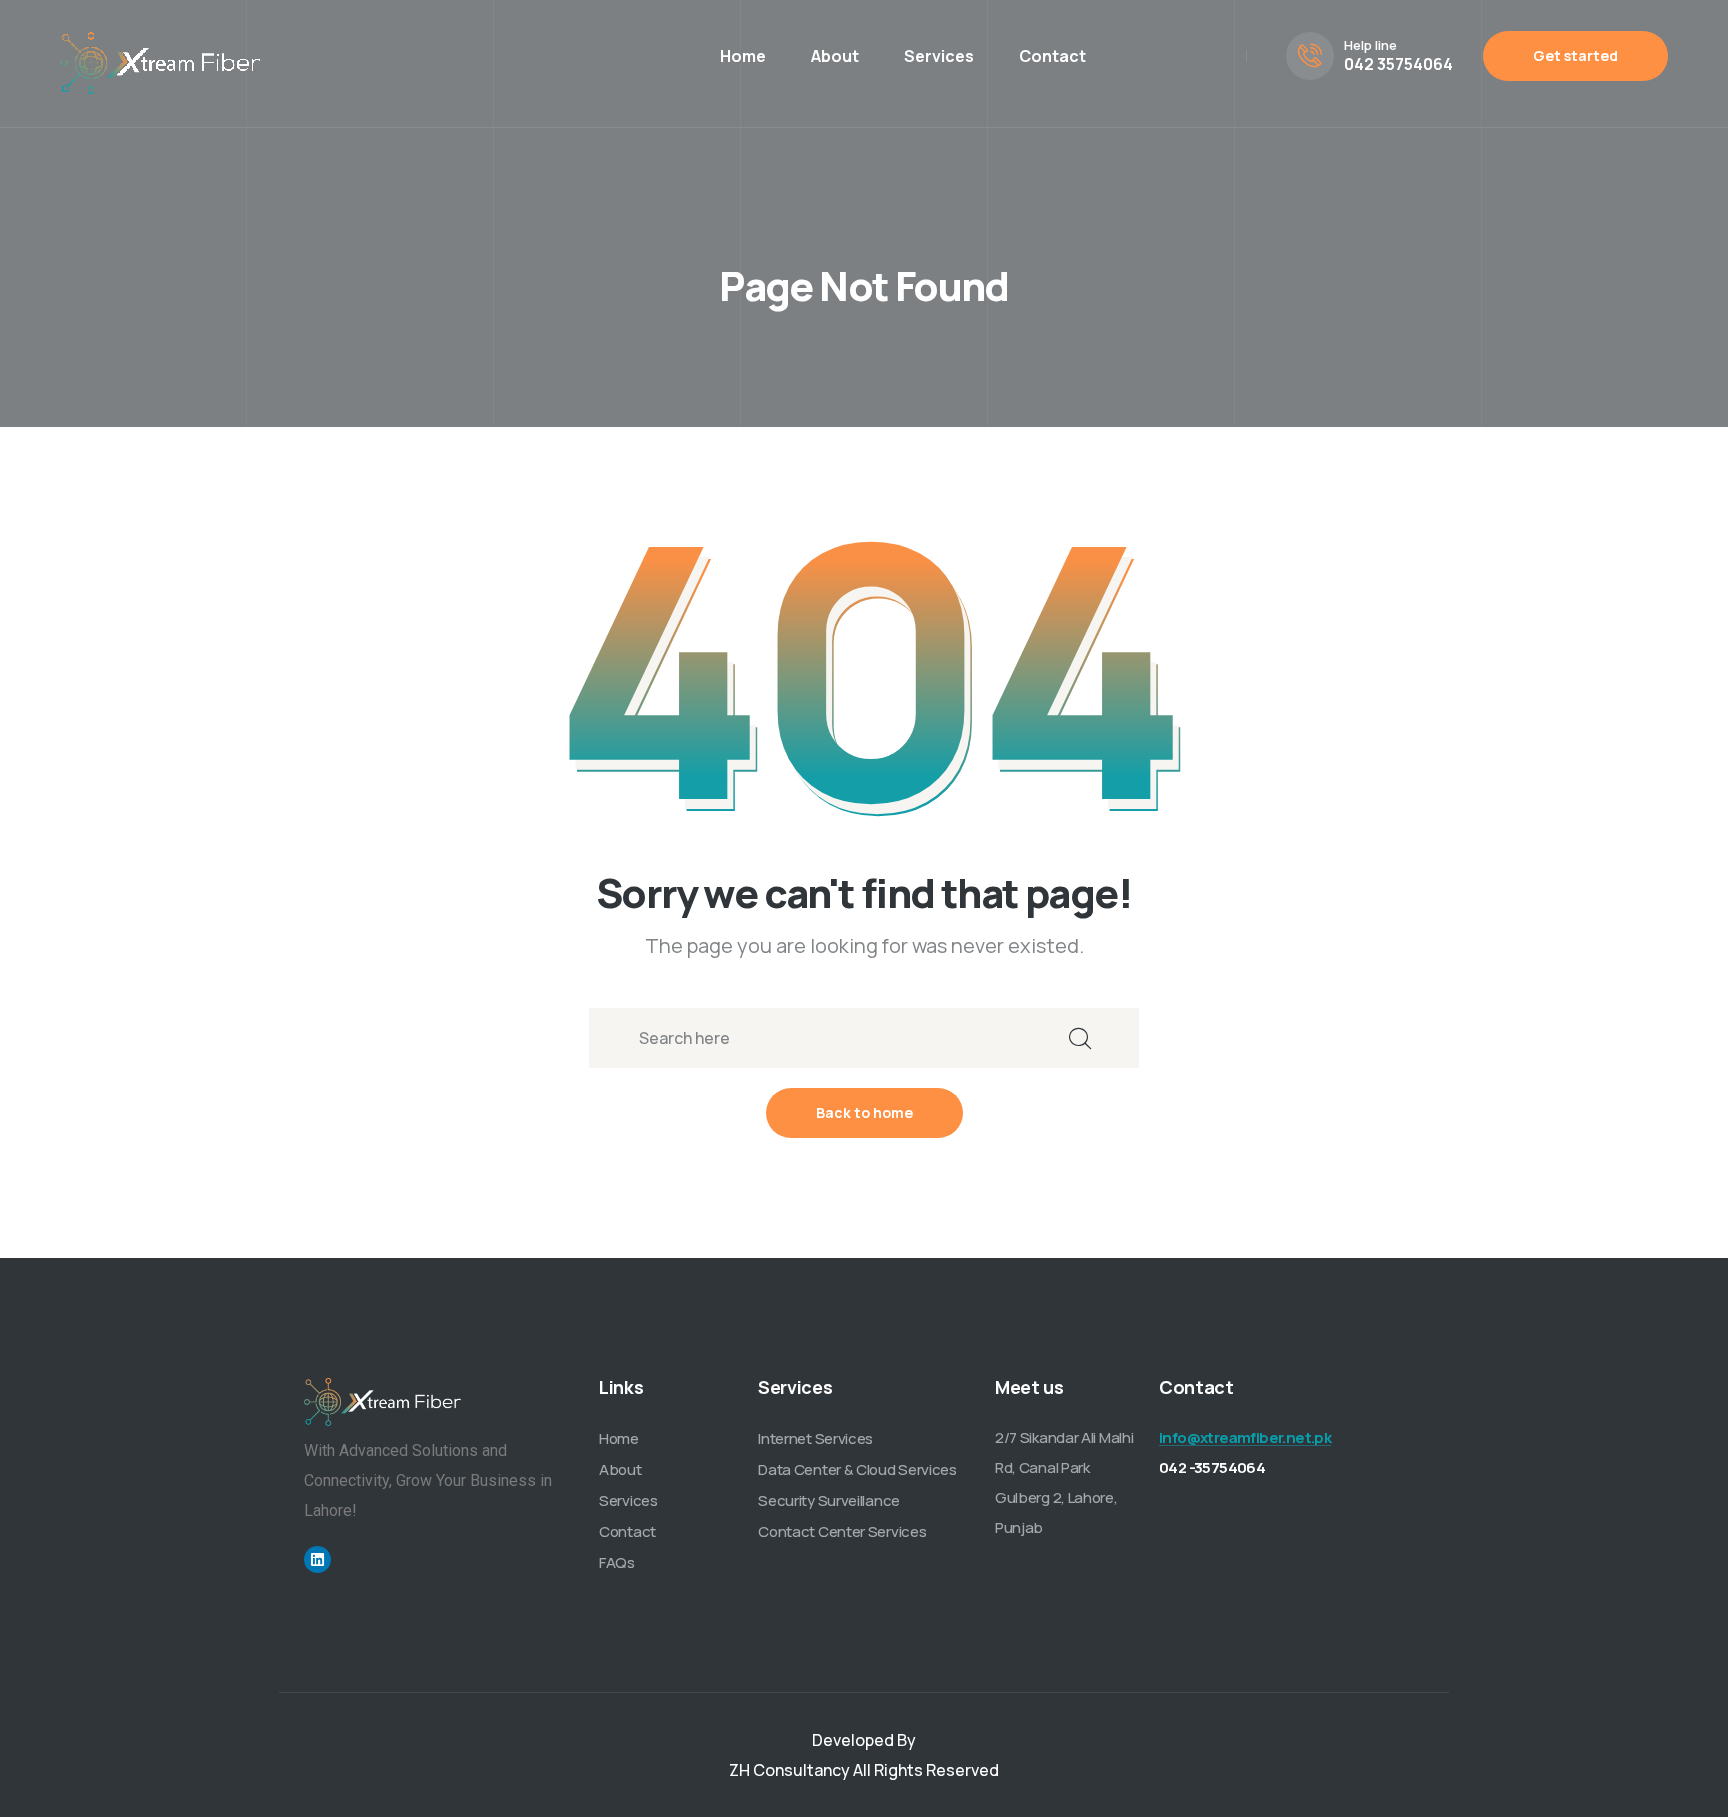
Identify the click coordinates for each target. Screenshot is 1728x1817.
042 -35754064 (1212, 1467)
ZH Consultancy (789, 1770)
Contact (1052, 56)
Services (939, 56)
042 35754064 (1398, 64)
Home (743, 56)
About (835, 56)
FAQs (617, 1562)
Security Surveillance (829, 1500)
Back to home (864, 1112)
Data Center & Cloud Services (857, 1469)
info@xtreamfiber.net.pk (1245, 1437)
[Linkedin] (317, 1559)
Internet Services (815, 1438)
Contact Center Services (842, 1531)
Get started (1575, 55)
